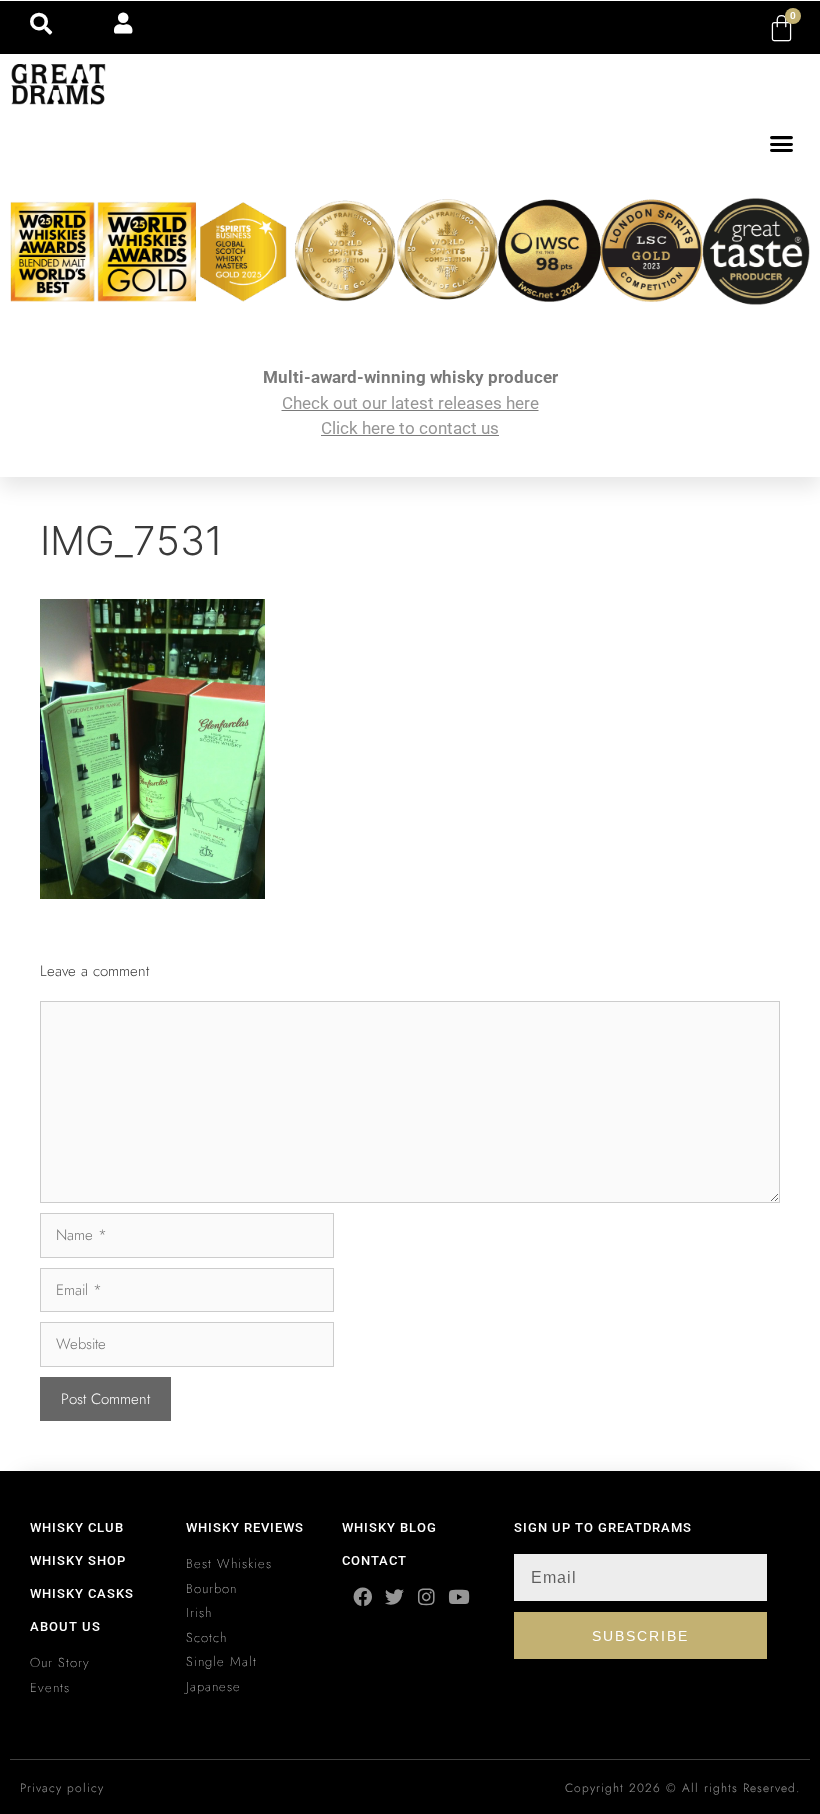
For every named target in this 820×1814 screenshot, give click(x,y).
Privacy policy (62, 1788)
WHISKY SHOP (78, 1560)
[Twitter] (394, 1596)
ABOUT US (65, 1626)
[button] (782, 144)
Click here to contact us (410, 428)
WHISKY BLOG (389, 1527)
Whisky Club (77, 1527)
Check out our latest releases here (410, 403)
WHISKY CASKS (82, 1593)
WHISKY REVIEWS (245, 1527)
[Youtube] (458, 1596)
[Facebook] (362, 1596)
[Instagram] (426, 1596)
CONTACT (374, 1560)
